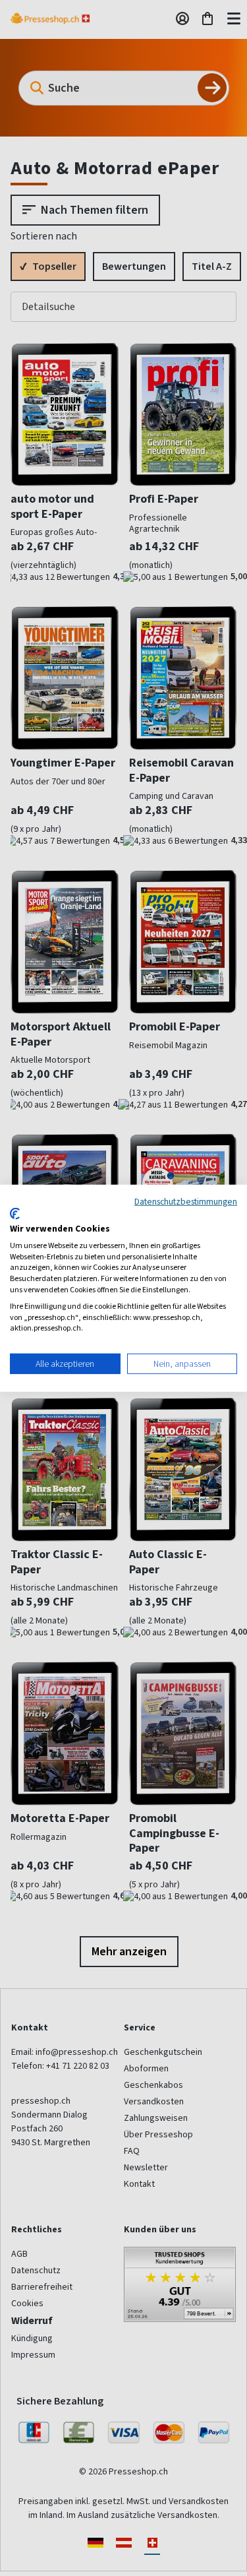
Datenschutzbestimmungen (186, 1201)
